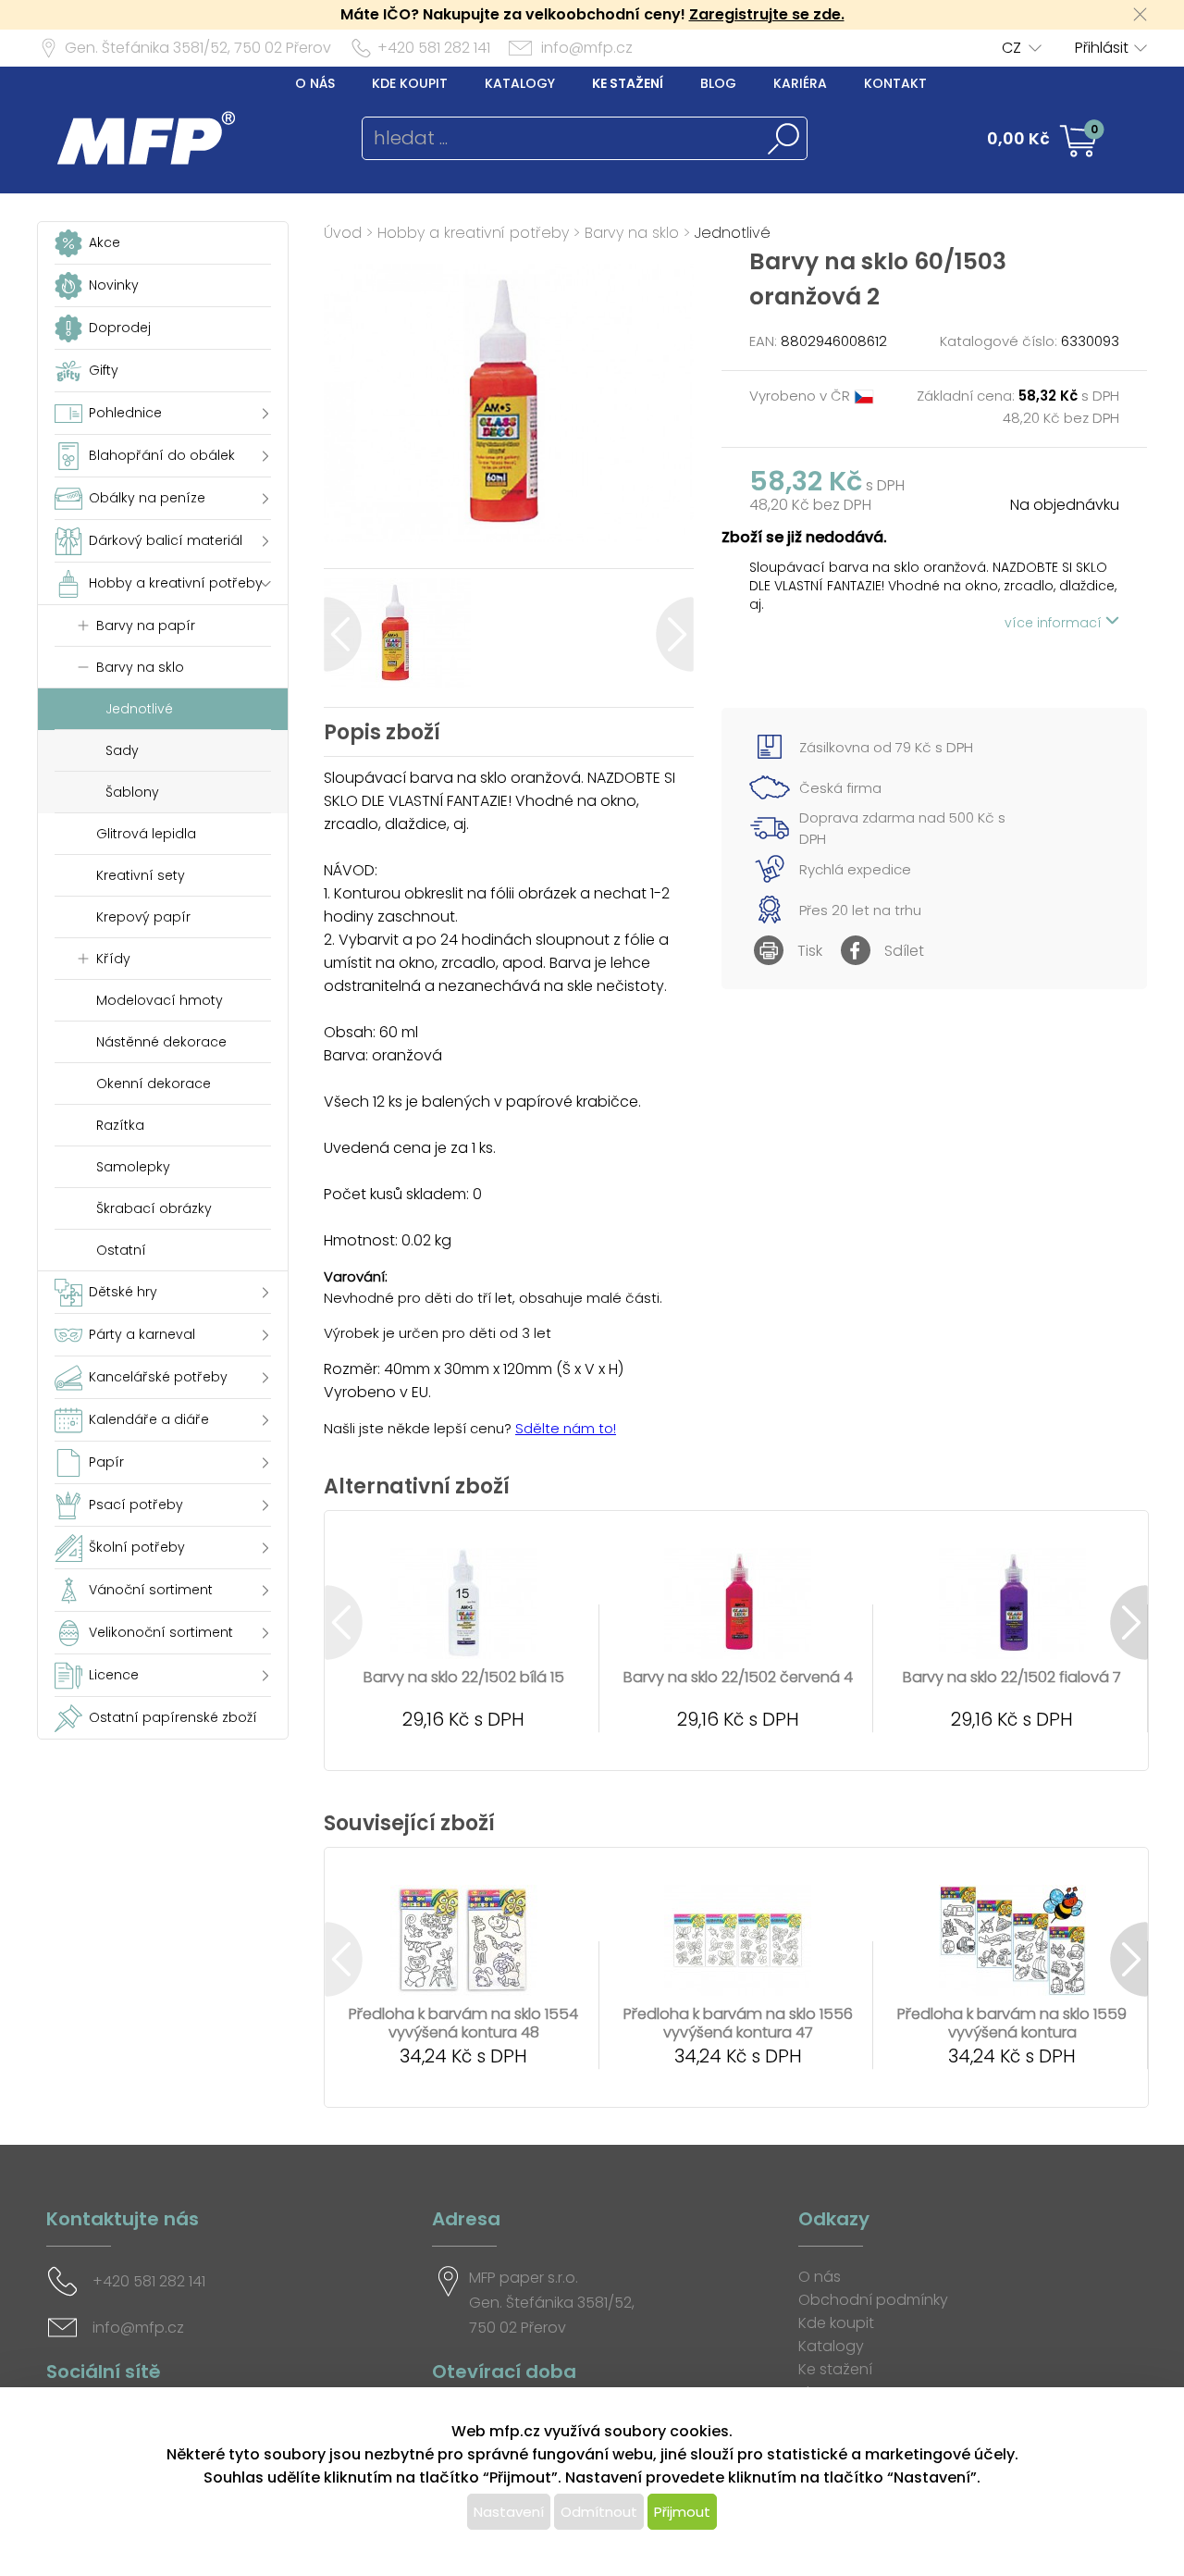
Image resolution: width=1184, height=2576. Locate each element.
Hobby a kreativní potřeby (473, 233)
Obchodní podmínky (873, 2300)
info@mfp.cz (587, 48)
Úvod (343, 233)
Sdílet (904, 951)
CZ (1011, 48)
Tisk (810, 951)
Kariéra (800, 83)
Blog (718, 83)
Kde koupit (410, 83)
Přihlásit (1102, 48)
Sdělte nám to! (566, 1428)
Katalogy (520, 83)
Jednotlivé (733, 233)
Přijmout (682, 2512)
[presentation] (343, 634)
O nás (315, 83)
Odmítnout (599, 2512)
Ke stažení (628, 83)
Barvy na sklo (632, 233)
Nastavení (509, 2512)
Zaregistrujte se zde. (767, 14)
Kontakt (895, 83)
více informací (1055, 623)
